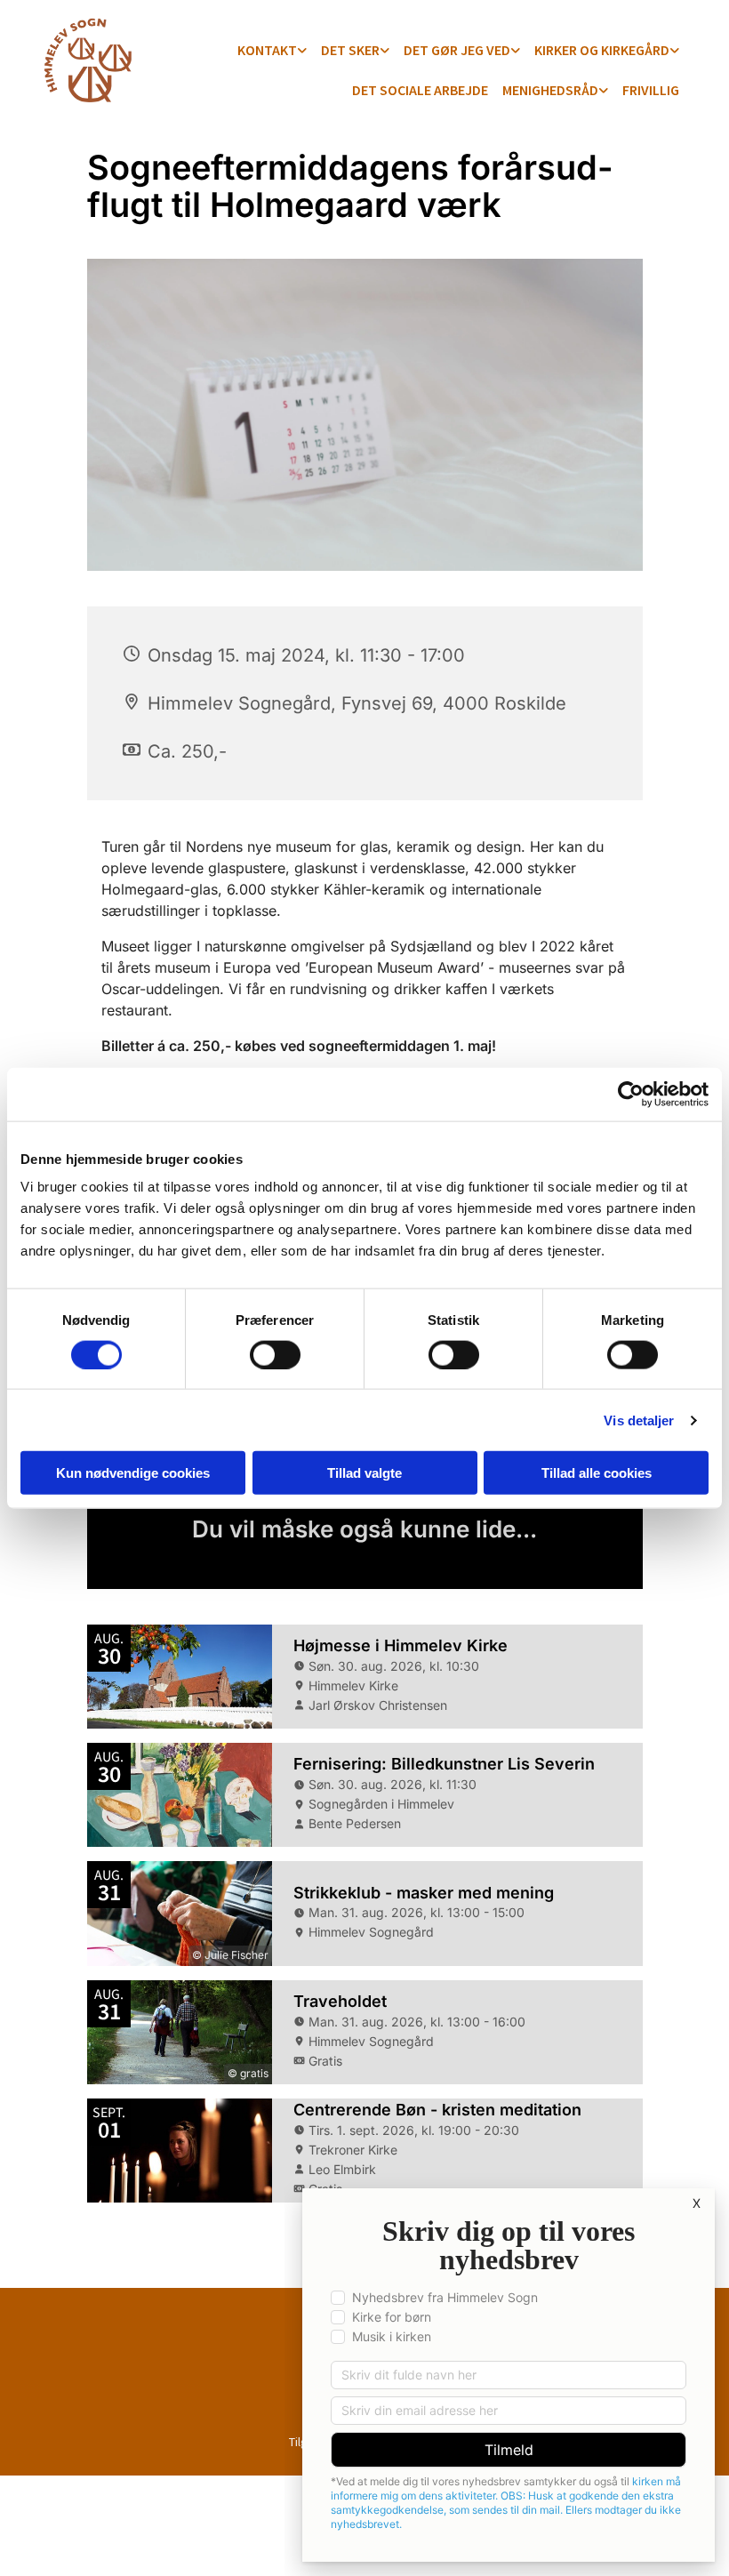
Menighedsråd (550, 90)
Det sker (350, 50)
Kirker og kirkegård (602, 50)
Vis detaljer (639, 1420)
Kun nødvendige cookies (133, 1473)
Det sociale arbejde (420, 90)
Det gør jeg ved (457, 50)
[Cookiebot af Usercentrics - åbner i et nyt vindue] (631, 1094)
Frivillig (651, 90)
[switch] (275, 1354)
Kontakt (267, 50)
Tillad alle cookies (597, 1473)
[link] (272, 51)
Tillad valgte (364, 1473)
